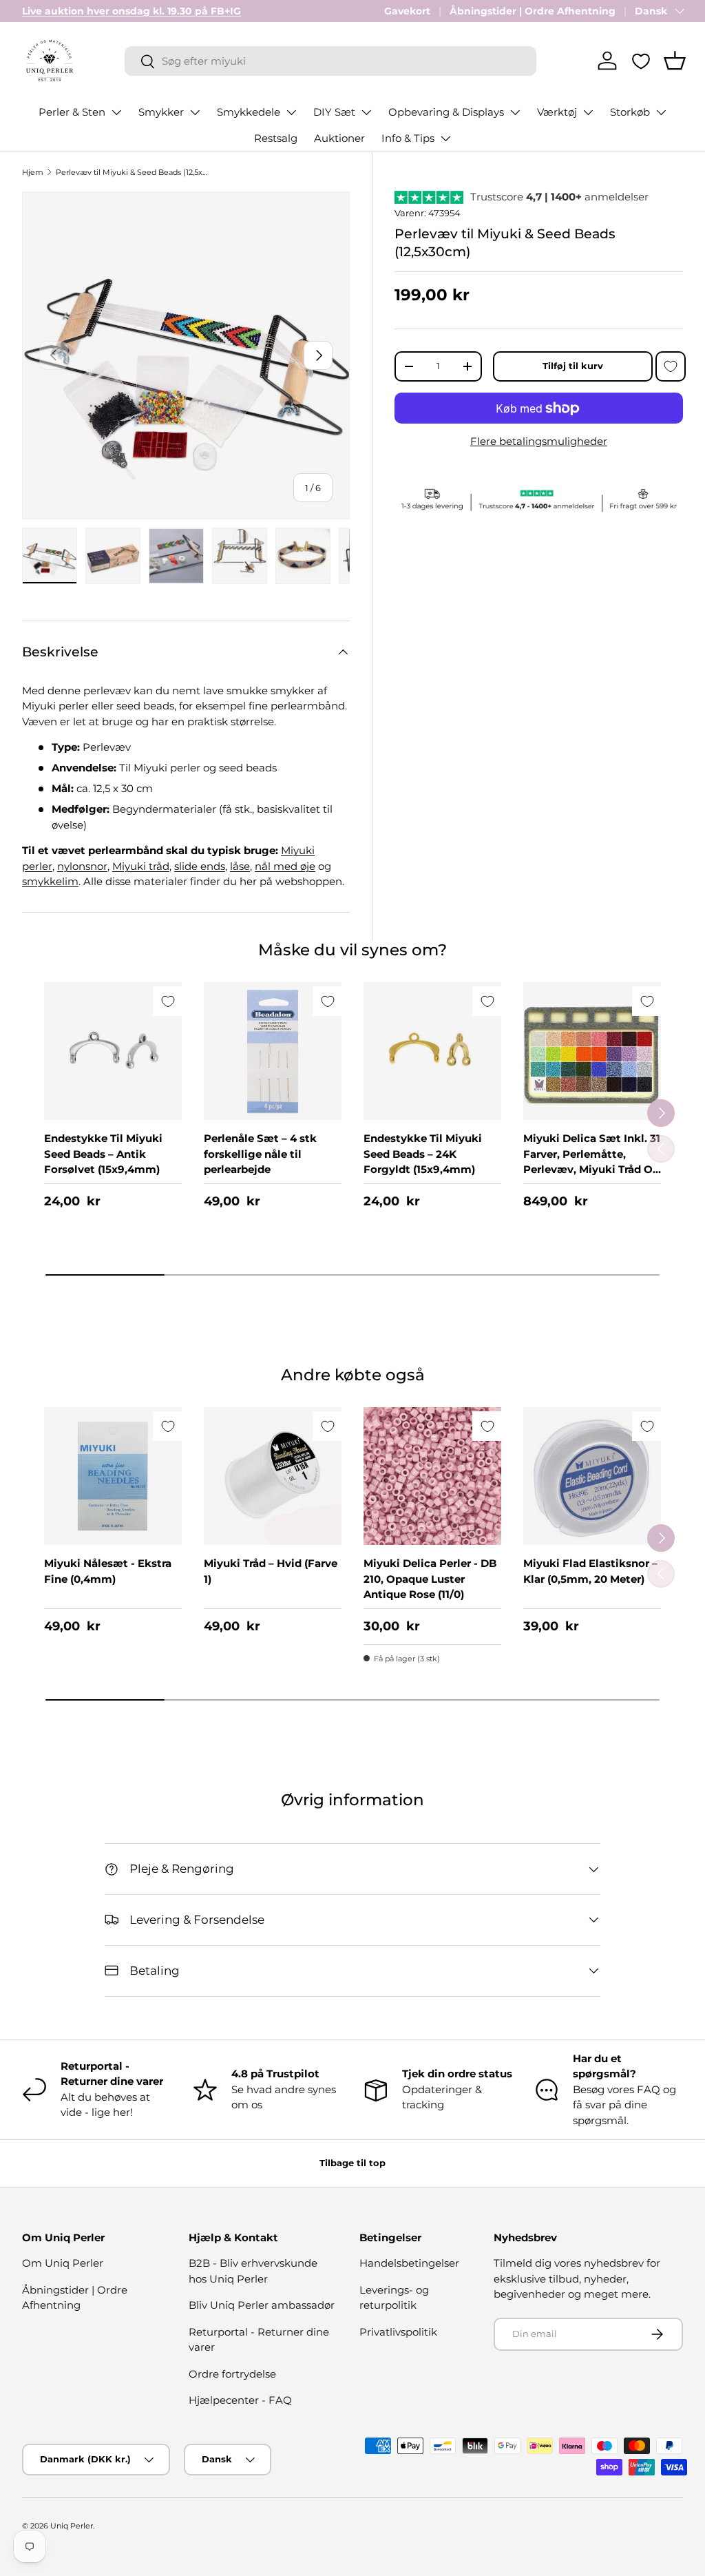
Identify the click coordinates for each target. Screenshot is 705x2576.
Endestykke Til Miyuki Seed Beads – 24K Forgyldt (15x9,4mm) (423, 1154)
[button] (675, 61)
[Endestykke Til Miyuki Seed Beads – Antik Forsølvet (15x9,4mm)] (113, 1051)
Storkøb (630, 112)
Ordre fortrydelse (232, 2374)
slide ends (200, 866)
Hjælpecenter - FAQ (240, 2400)
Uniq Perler (72, 2526)
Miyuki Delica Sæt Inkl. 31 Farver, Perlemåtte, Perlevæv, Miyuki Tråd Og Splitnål (592, 1162)
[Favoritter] (641, 61)
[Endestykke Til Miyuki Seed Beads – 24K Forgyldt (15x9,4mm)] (432, 1051)
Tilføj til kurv (573, 366)
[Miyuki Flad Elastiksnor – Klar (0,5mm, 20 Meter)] (592, 1476)
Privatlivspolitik (398, 2332)
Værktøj (557, 112)
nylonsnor (82, 866)
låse (240, 866)
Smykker (161, 112)
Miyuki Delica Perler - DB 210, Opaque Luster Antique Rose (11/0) (430, 1579)
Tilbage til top (352, 2163)
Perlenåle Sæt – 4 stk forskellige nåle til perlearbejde (260, 1154)
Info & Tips (408, 138)
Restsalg (276, 138)
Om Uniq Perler (63, 2263)
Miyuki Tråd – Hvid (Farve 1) (271, 1571)
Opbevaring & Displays (446, 112)
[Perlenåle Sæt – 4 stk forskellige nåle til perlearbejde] (273, 1051)
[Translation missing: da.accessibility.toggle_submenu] (116, 112)
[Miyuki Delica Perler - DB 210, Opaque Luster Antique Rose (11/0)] (432, 1476)
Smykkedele (249, 112)
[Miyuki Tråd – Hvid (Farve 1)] (273, 1476)
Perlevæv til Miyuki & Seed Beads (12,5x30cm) (133, 172)
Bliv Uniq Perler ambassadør (262, 2305)
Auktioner (339, 138)
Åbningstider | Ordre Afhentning (533, 11)
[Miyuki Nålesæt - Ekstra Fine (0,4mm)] (113, 1476)
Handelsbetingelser (409, 2263)
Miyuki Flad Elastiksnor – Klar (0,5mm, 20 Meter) (590, 1571)
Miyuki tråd (141, 866)
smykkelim (50, 881)
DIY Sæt (334, 112)
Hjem (33, 172)
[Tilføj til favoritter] (671, 366)
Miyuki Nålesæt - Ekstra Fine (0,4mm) (108, 1571)
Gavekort (407, 11)
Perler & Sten (72, 112)
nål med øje (285, 866)
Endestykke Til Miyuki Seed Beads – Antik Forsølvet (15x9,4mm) (103, 1154)
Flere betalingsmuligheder (539, 441)
